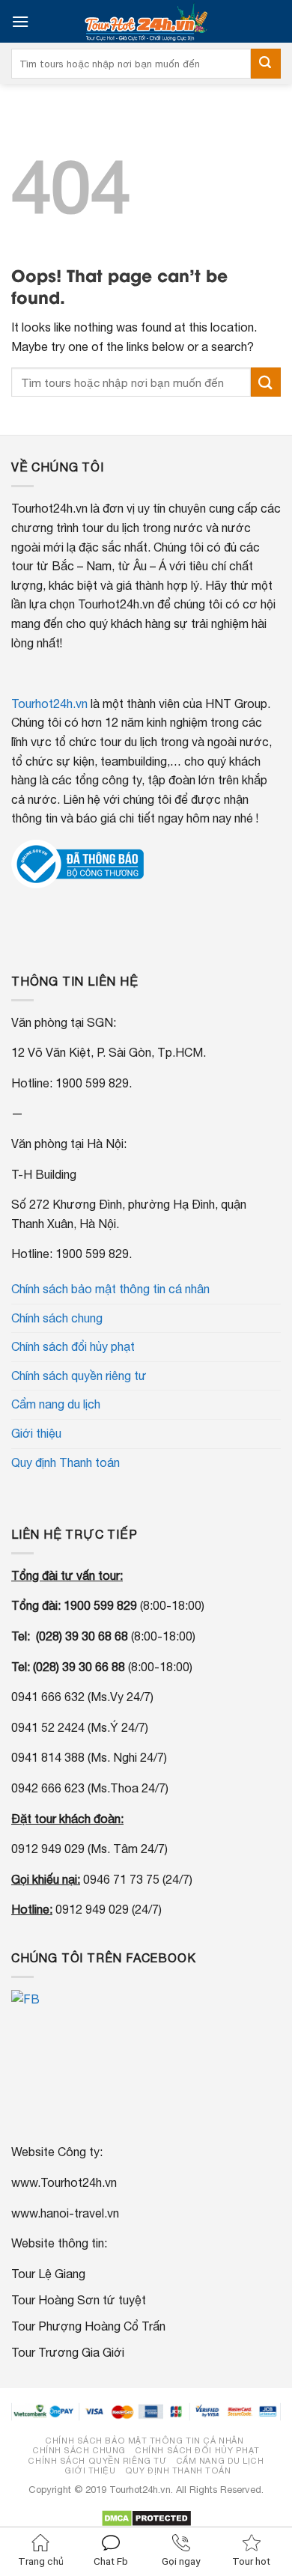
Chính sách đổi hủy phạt (73, 1346)
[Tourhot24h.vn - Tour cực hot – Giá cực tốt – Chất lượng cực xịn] (146, 21)
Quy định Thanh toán (66, 1462)
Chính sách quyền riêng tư (79, 1376)
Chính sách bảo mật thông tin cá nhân (110, 1289)
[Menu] (20, 21)
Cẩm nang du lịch (56, 1404)
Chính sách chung (57, 1318)
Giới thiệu (36, 1433)
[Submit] (266, 64)
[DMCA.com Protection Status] (146, 2517)
